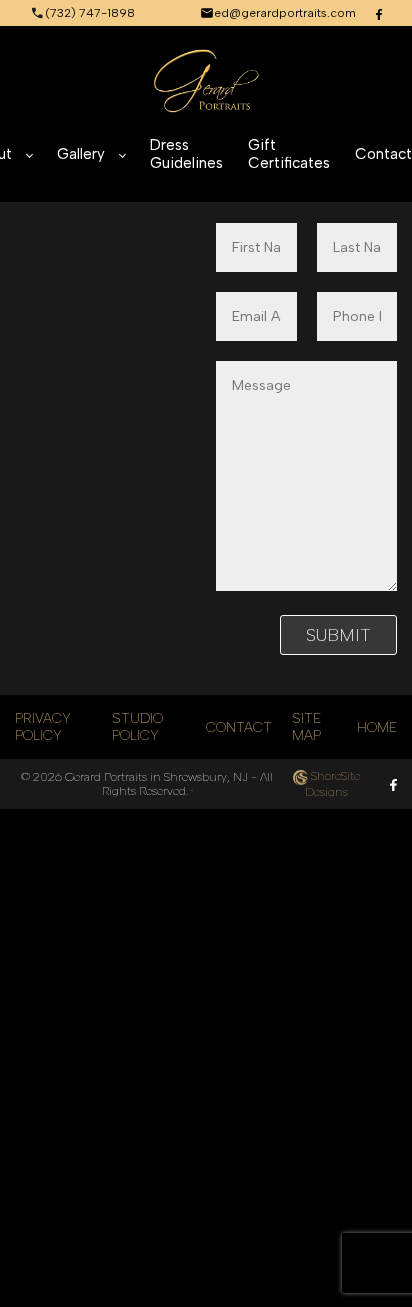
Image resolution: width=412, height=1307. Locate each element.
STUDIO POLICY (137, 727)
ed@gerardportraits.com (285, 13)
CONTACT (239, 727)
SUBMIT (338, 635)
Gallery (81, 154)
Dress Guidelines (186, 154)
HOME (377, 727)
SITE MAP (306, 727)
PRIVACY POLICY (43, 727)
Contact (383, 154)
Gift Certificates (289, 154)
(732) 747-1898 (90, 13)
